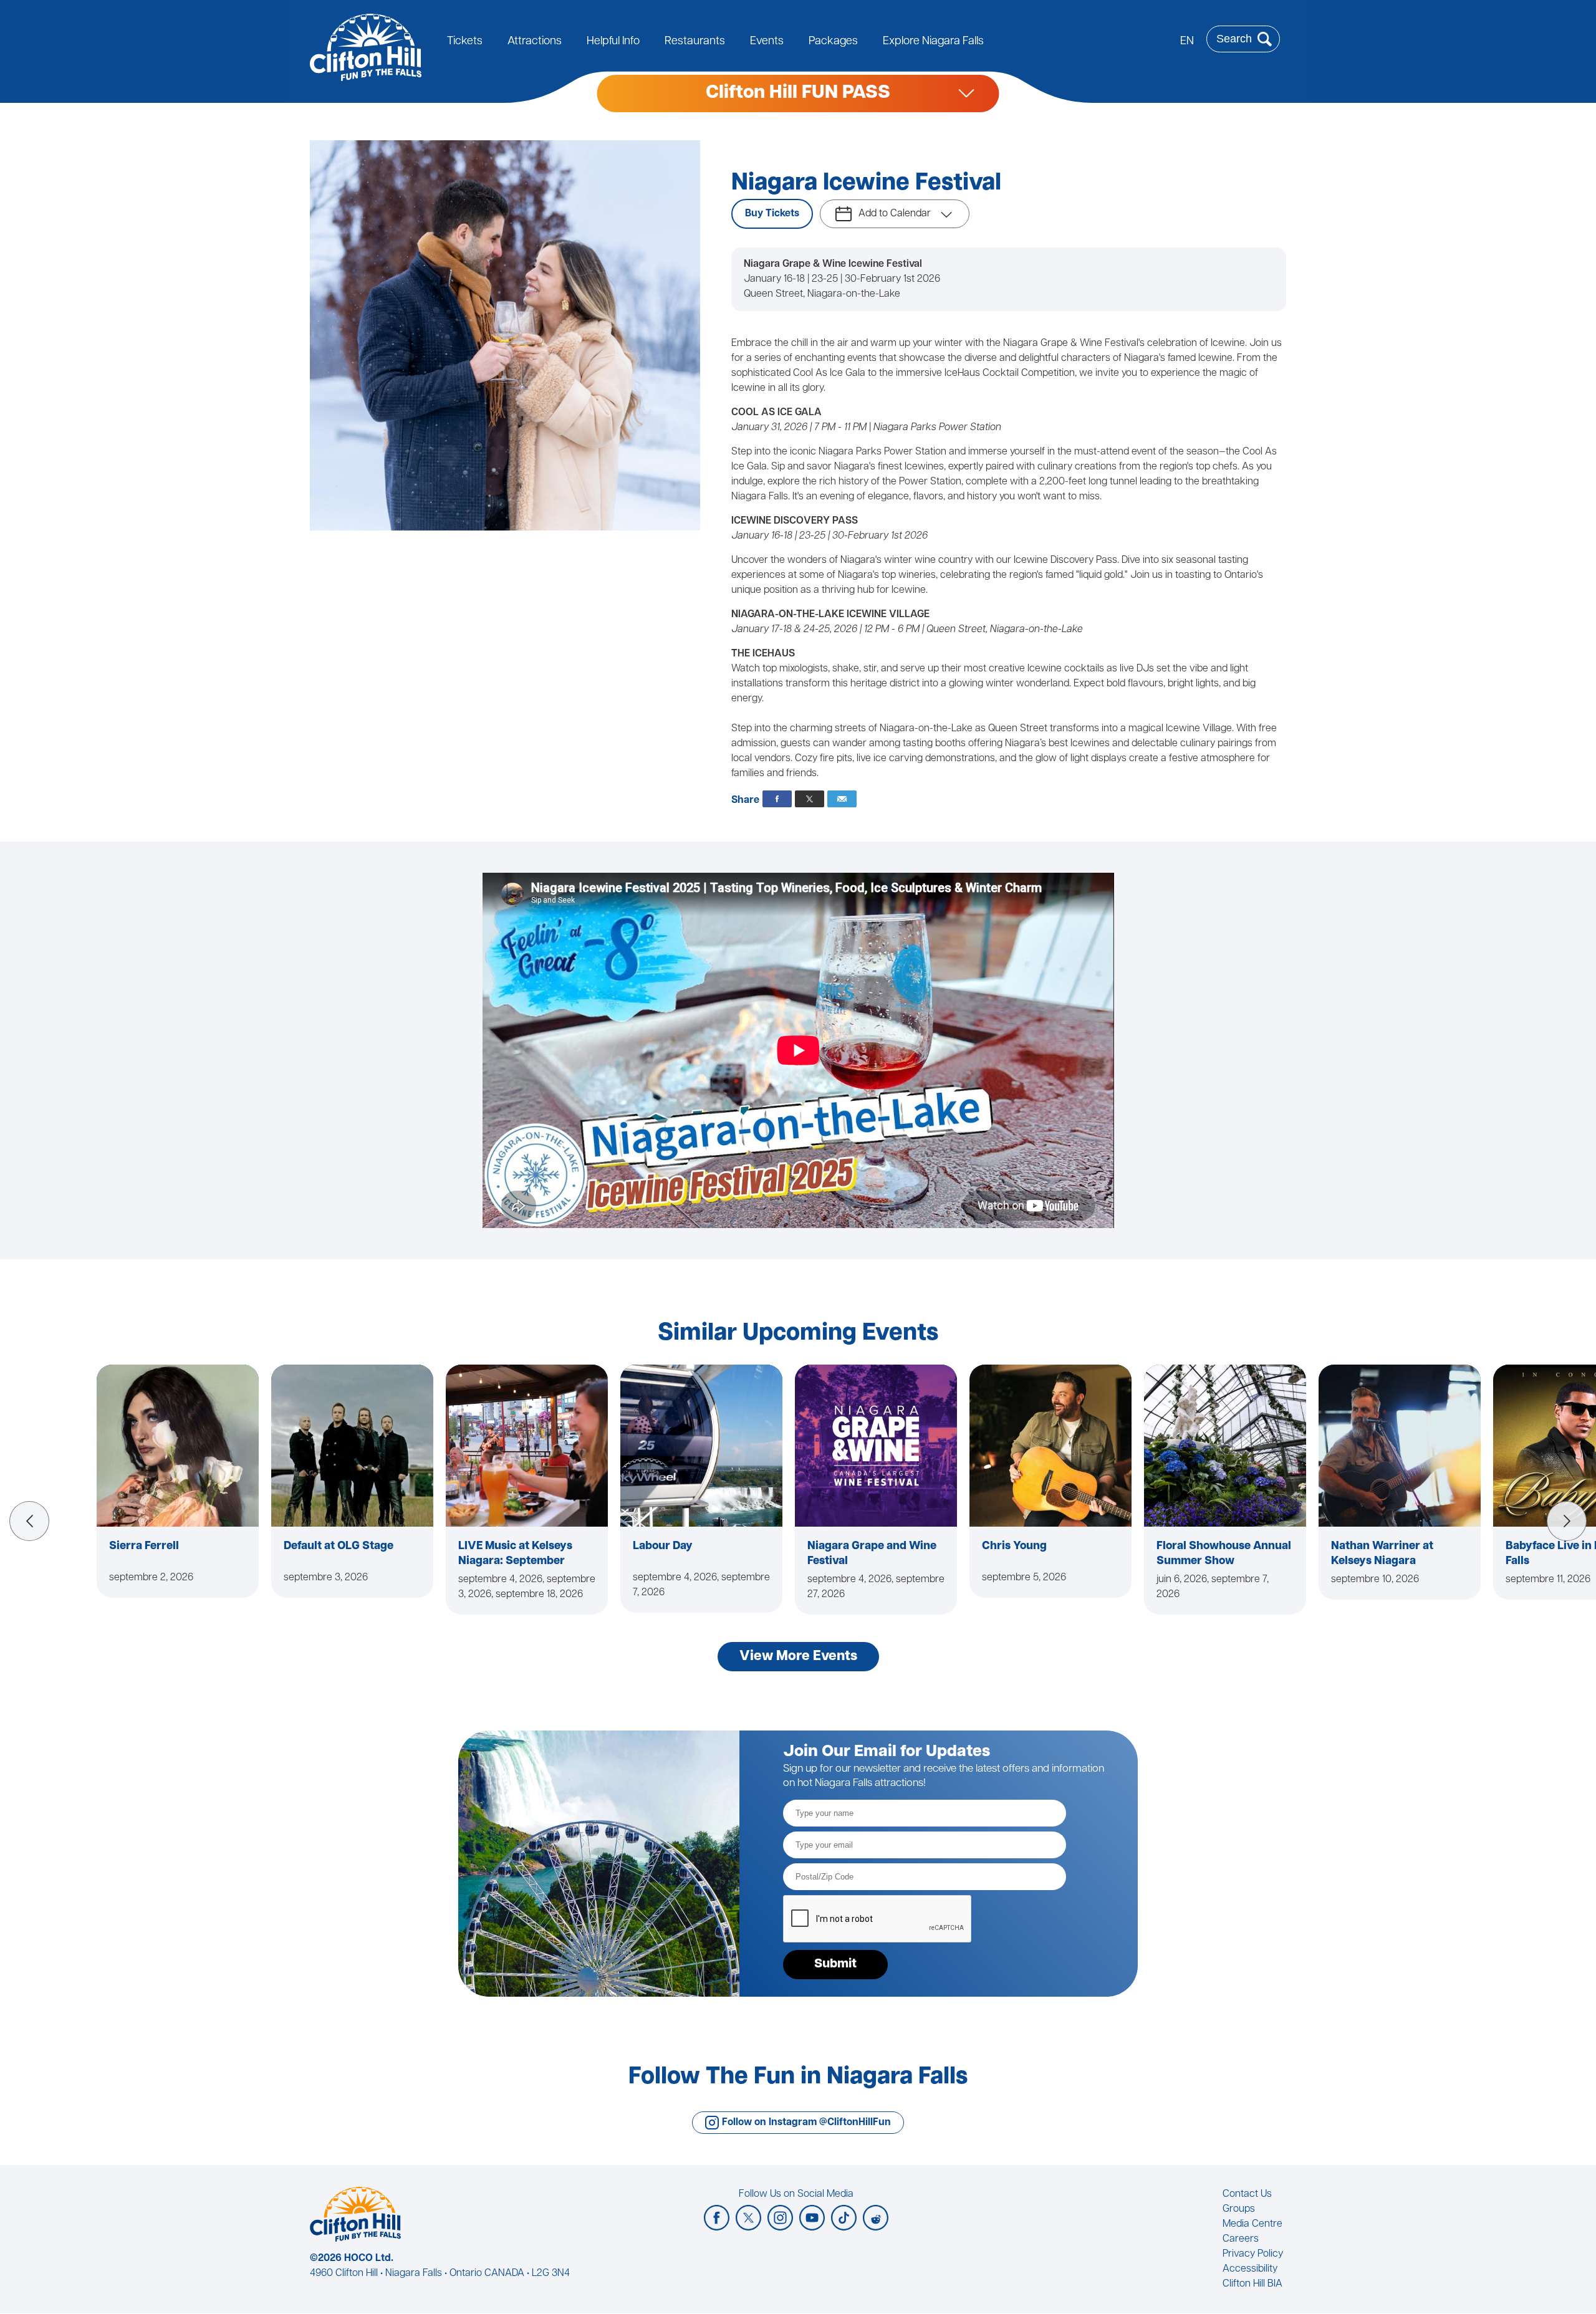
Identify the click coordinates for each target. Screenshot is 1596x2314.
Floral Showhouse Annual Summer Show (1224, 1554)
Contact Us (1247, 2194)
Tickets (465, 42)
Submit (835, 1964)
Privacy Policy (1253, 2254)
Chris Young (1014, 1547)
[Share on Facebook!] (777, 799)
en (1187, 42)
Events (767, 42)
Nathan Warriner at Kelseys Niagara (1382, 1554)
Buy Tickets (772, 214)
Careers (1241, 2239)
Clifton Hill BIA (1252, 2284)
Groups (1239, 2209)
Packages (833, 42)
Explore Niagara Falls (933, 42)
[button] (29, 1521)
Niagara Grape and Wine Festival (872, 1554)
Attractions (535, 42)
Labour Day (663, 1547)
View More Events (798, 1657)
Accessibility (1250, 2269)
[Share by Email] (842, 799)
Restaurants (695, 42)
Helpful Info (613, 42)
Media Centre (1252, 2224)
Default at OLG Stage (339, 1547)
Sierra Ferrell (144, 1547)
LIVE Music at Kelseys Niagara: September (515, 1554)
